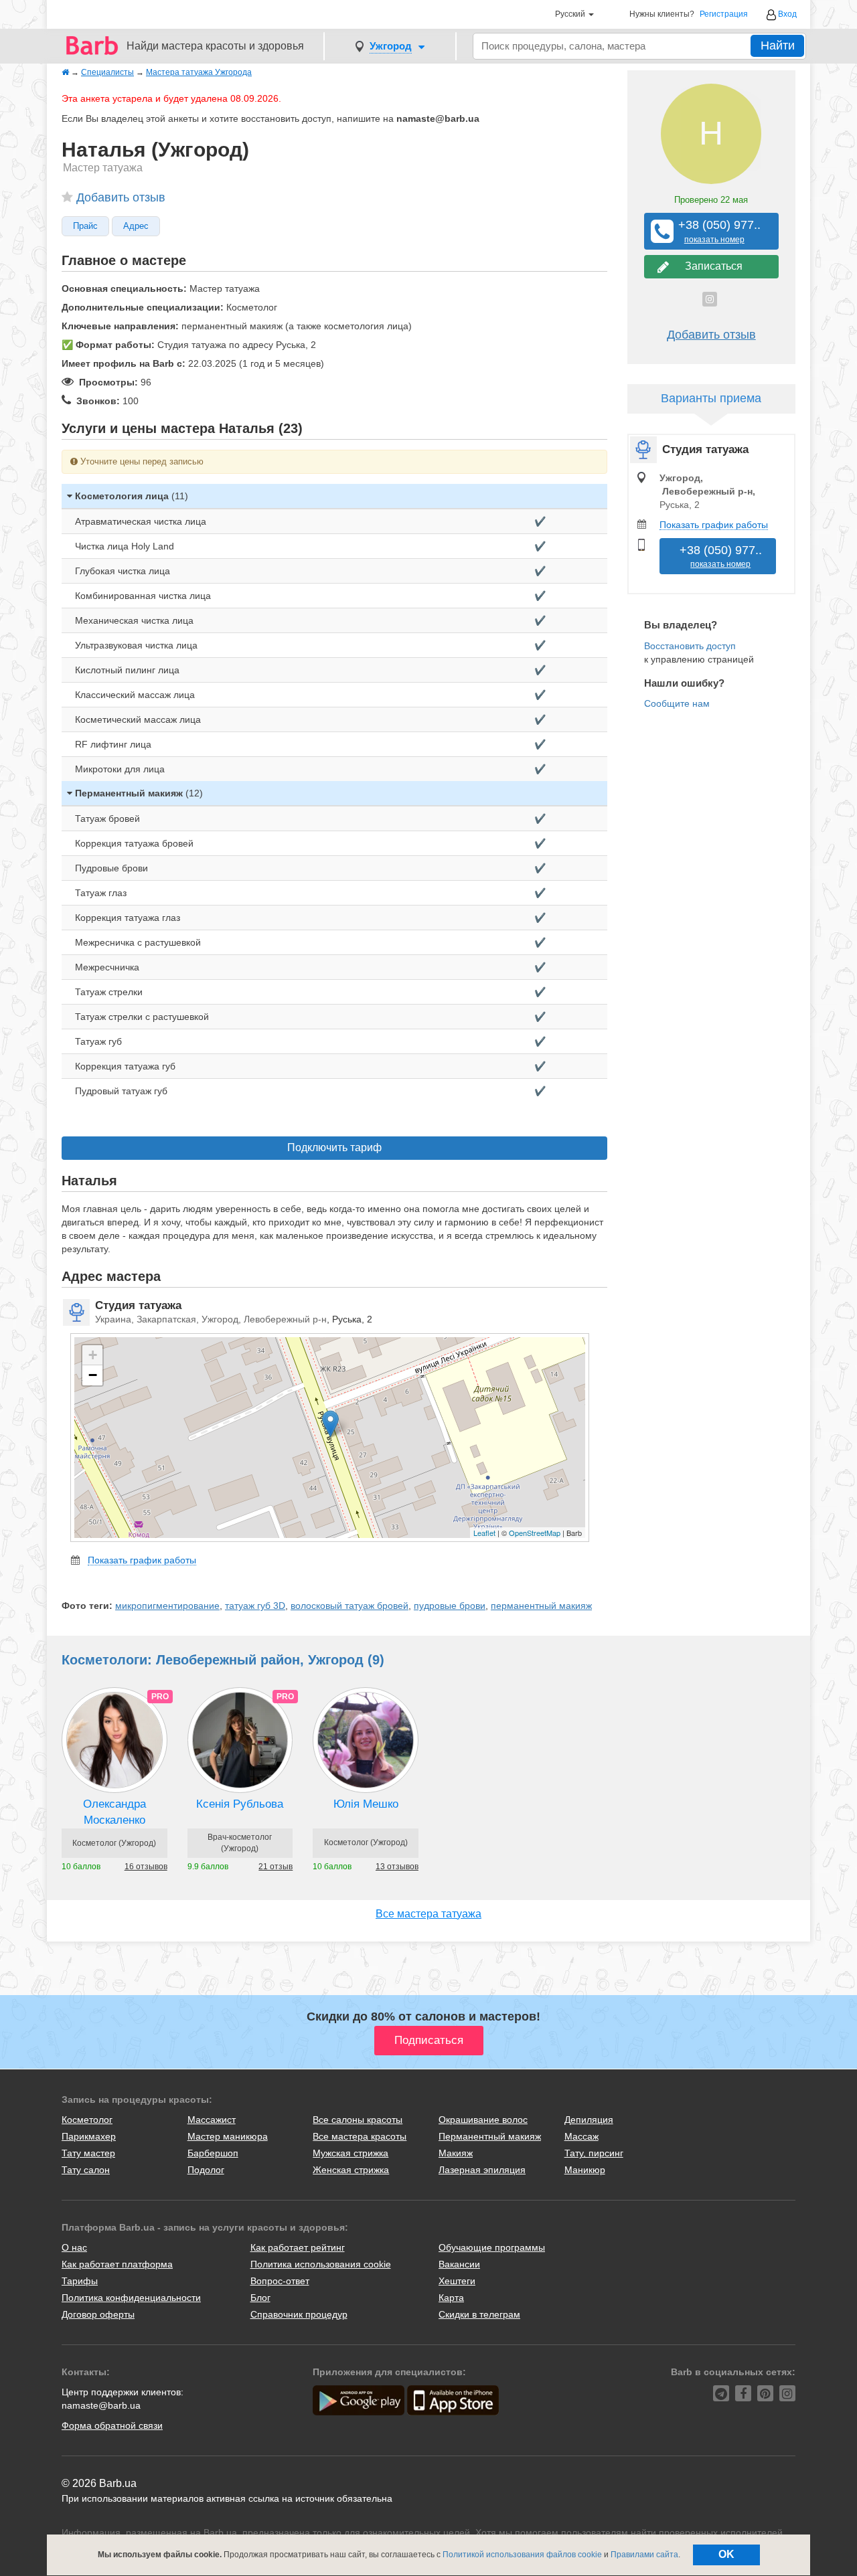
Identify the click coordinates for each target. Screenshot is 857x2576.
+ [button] (93, 1355)
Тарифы (80, 2281)
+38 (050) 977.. (714, 231)
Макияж (456, 2153)
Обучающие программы (492, 2247)
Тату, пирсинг (594, 2153)
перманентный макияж (541, 1606)
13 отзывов (397, 1867)
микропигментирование (167, 1606)
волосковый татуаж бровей (349, 1606)
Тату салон (86, 2170)
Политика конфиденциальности (131, 2298)
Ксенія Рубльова (240, 1804)
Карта (451, 2298)
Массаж (581, 2136)
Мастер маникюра (228, 2136)
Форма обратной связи (112, 2425)
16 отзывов (146, 1867)
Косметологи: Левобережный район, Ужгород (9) (223, 1660)
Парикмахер (89, 2136)
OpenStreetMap (535, 1533)
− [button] (93, 1375)
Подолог (206, 2170)
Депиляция (589, 2120)
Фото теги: (87, 1606)
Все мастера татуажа (428, 1914)
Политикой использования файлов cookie (522, 2555)
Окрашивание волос (483, 2120)
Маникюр (585, 2170)
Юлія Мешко (366, 1804)
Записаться (711, 266)
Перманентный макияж (490, 2136)
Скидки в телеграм (479, 2314)
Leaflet (484, 1533)
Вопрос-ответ (280, 2281)
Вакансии (459, 2264)
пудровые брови (450, 1606)
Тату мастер (88, 2153)
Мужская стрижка (350, 2153)
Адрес (136, 226)
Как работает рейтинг (298, 2247)
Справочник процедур (299, 2314)
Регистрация (724, 14)
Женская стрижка (351, 2170)
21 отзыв (276, 1867)
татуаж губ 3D (255, 1606)
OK (726, 2554)
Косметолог (87, 2120)
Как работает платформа (117, 2264)
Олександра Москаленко (114, 1812)
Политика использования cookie (321, 2264)
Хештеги (457, 2281)
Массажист (212, 2120)
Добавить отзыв (121, 197)
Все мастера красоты (360, 2136)
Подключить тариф (334, 1147)
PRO (160, 1697)
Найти (778, 46)
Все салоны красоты (358, 2120)
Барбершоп (213, 2153)
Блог (260, 2298)
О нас (74, 2247)
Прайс (85, 226)
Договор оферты (98, 2314)
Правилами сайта (644, 2555)
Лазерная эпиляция (482, 2170)
